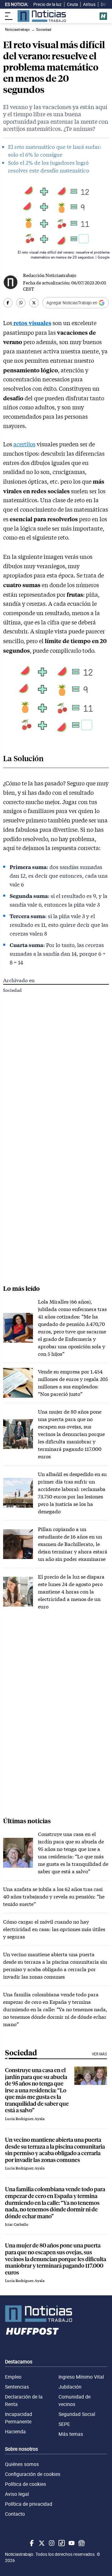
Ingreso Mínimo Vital (81, 2377)
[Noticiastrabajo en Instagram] (51, 2543)
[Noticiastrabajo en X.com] (41, 2543)
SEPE (64, 2424)
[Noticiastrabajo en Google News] (81, 2543)
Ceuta (72, 4)
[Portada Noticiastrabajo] (56, 2314)
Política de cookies (26, 2484)
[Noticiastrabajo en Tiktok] (61, 2543)
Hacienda (15, 2431)
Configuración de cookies (33, 2474)
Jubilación (70, 2387)
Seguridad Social (77, 2414)
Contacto (15, 2514)
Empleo (13, 2377)
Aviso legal (17, 2494)
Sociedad (12, 990)
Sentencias (17, 2387)
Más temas (71, 2434)
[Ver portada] (42, 16)
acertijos (24, 444)
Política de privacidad (29, 2504)
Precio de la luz (47, 4)
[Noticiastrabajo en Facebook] (31, 2543)
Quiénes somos (22, 2464)
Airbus (89, 4)
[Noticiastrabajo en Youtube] (71, 2543)
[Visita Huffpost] (103, 16)
